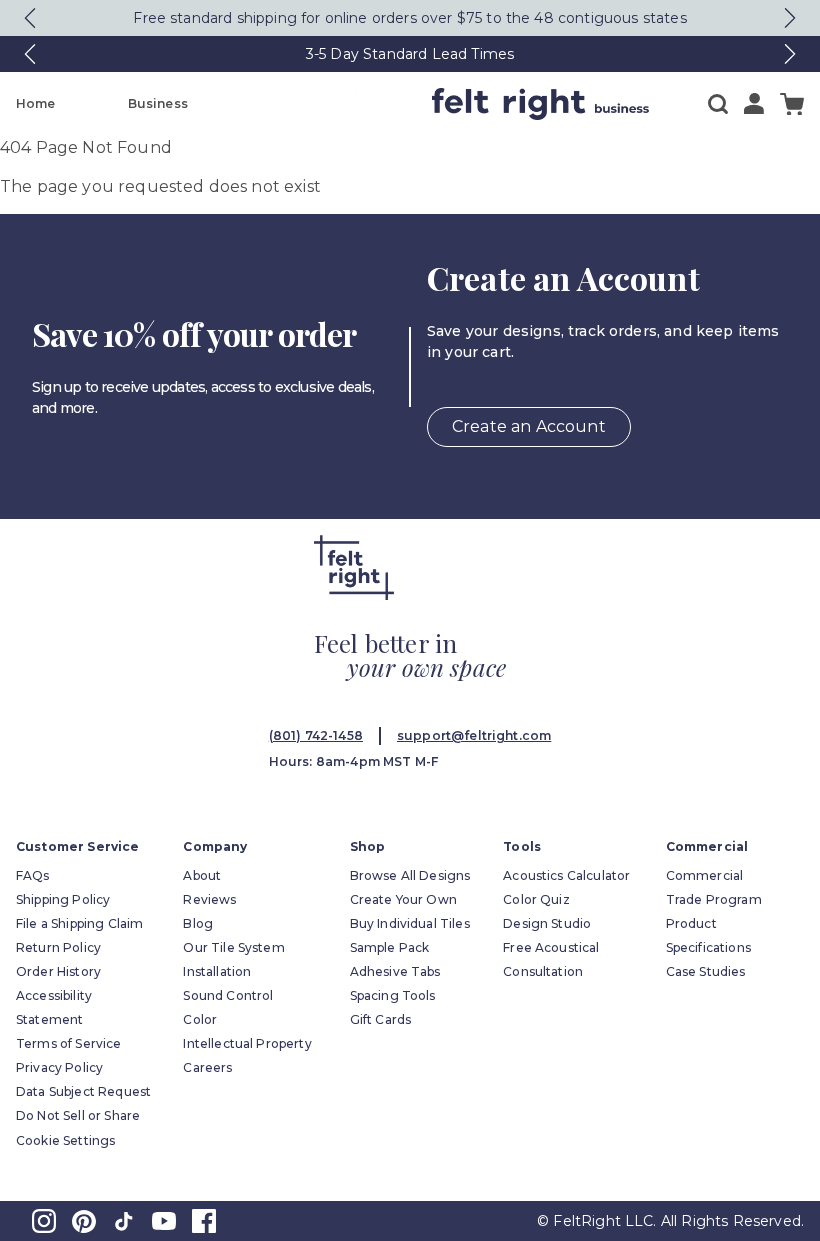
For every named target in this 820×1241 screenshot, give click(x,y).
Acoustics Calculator (566, 875)
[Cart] (792, 104)
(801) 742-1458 (316, 735)
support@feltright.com (474, 735)
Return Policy (58, 947)
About (202, 875)
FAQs (33, 875)
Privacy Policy (59, 1067)
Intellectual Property (247, 1043)
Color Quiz (536, 899)
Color (200, 1019)
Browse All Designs (410, 875)
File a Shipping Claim (79, 923)
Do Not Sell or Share (78, 1115)
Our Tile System (233, 947)
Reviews (209, 899)
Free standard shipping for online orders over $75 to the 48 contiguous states (409, 18)
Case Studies (706, 971)
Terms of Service (69, 1043)
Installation (217, 971)
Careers (207, 1067)
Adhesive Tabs (395, 971)
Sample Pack (390, 947)
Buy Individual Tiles (410, 923)
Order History (58, 971)
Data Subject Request (83, 1091)
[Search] (718, 104)
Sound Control (228, 995)
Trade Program (714, 899)
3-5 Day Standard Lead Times (410, 54)
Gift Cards (381, 1019)
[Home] (339, 104)
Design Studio (547, 923)
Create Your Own (403, 899)
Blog (198, 923)
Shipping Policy (63, 899)
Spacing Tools (393, 995)
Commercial (705, 875)
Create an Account (529, 426)
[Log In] (754, 103)
